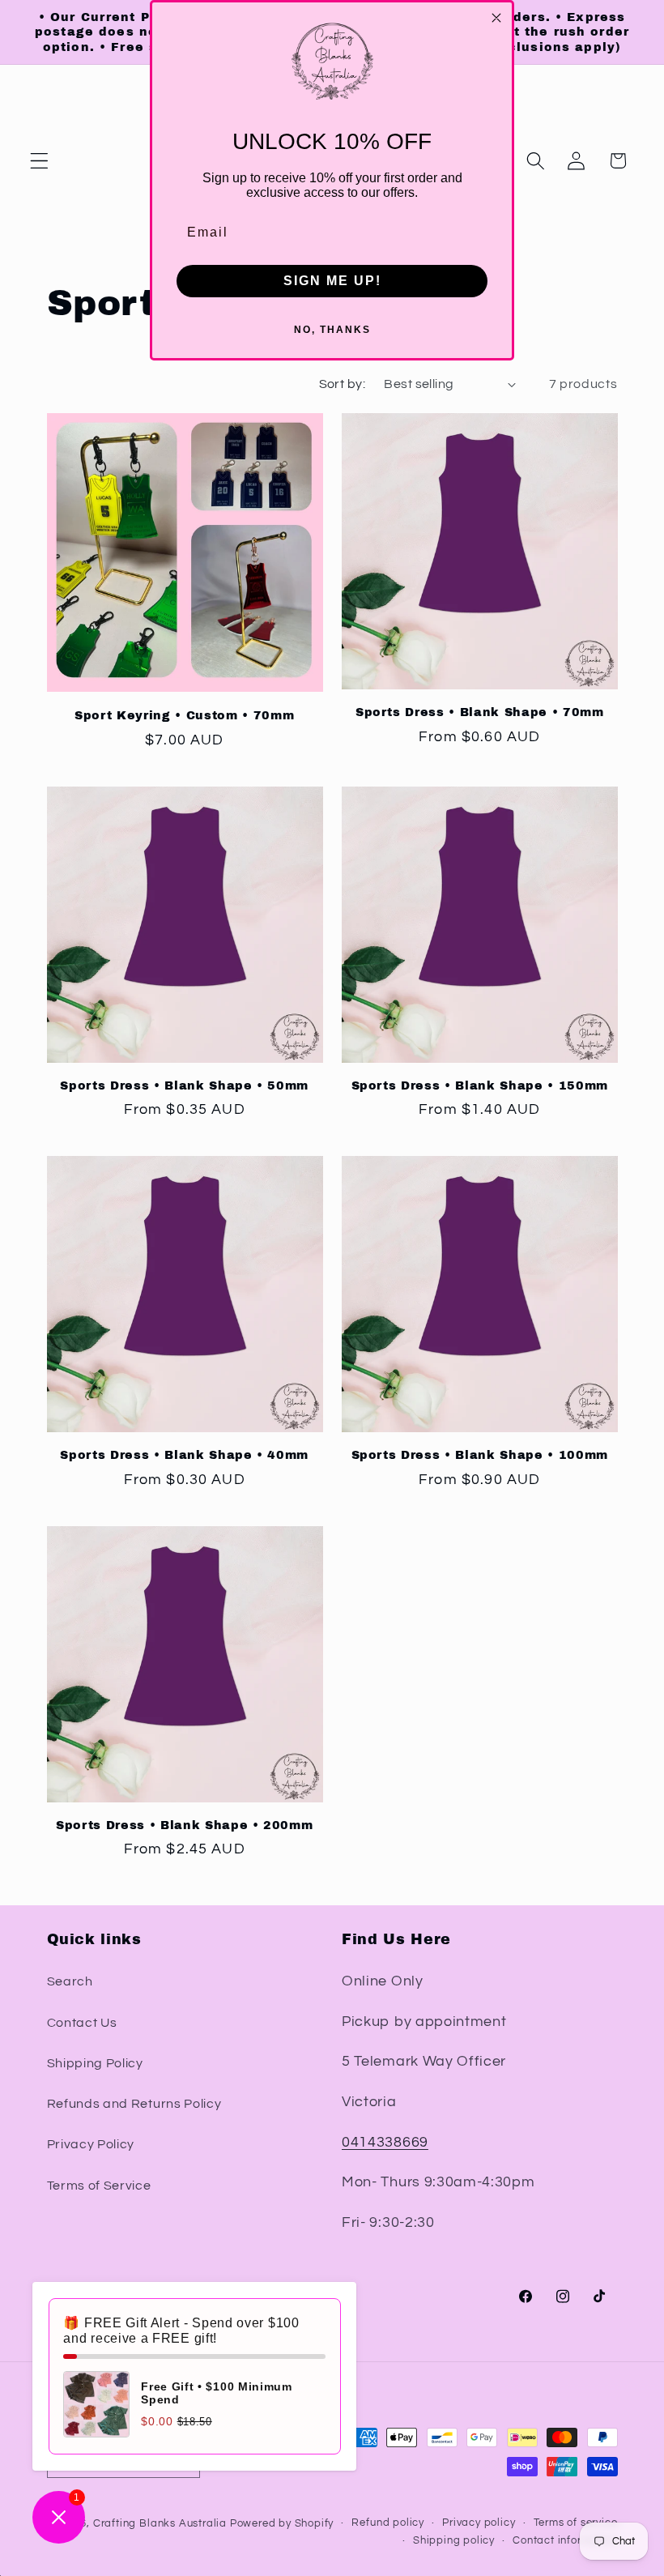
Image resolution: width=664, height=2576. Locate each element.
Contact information (565, 2541)
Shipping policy (454, 2541)
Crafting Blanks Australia (162, 2524)
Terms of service (576, 2523)
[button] (39, 161)
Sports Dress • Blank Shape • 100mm (480, 1455)
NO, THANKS (332, 330)
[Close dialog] (496, 18)
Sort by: (343, 384)
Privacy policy (479, 2523)
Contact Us (82, 2023)
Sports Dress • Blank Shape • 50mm (184, 1085)
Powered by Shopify (282, 2524)
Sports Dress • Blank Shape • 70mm (480, 712)
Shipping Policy (95, 2063)
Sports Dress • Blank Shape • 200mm (184, 1825)
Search (70, 1981)
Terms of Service (99, 2186)
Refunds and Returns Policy (134, 2104)
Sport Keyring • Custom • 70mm (184, 715)
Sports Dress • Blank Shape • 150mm (480, 1085)
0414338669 (385, 2142)
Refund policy (387, 2523)
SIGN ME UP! (332, 281)
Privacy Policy (91, 2144)
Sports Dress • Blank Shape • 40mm (184, 1455)
